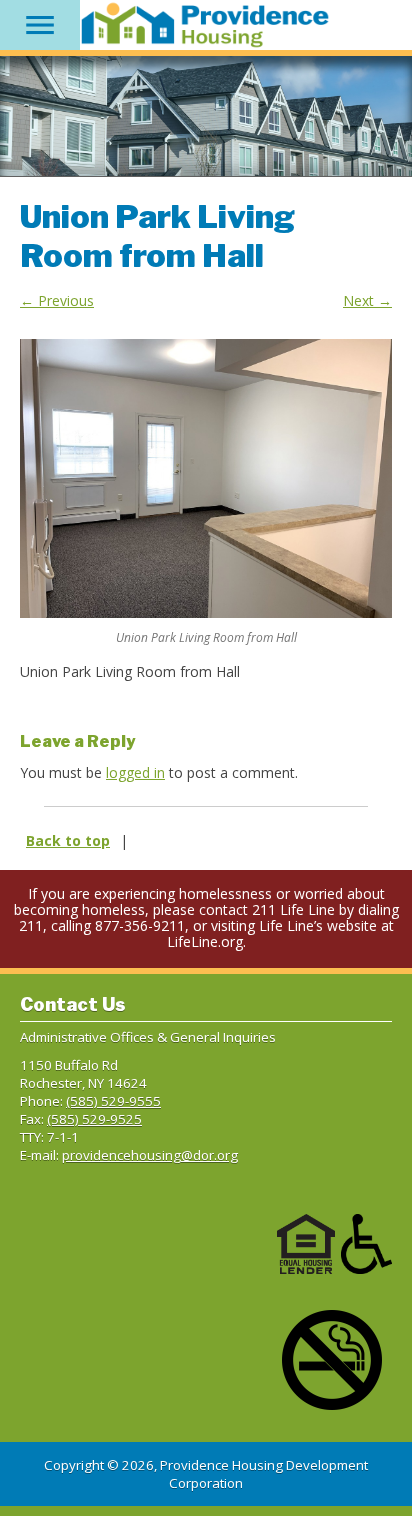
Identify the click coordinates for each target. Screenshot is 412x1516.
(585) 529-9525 (94, 1119)
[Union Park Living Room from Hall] (206, 478)
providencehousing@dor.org (150, 1155)
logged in (135, 772)
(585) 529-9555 (113, 1101)
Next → (367, 300)
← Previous (57, 300)
